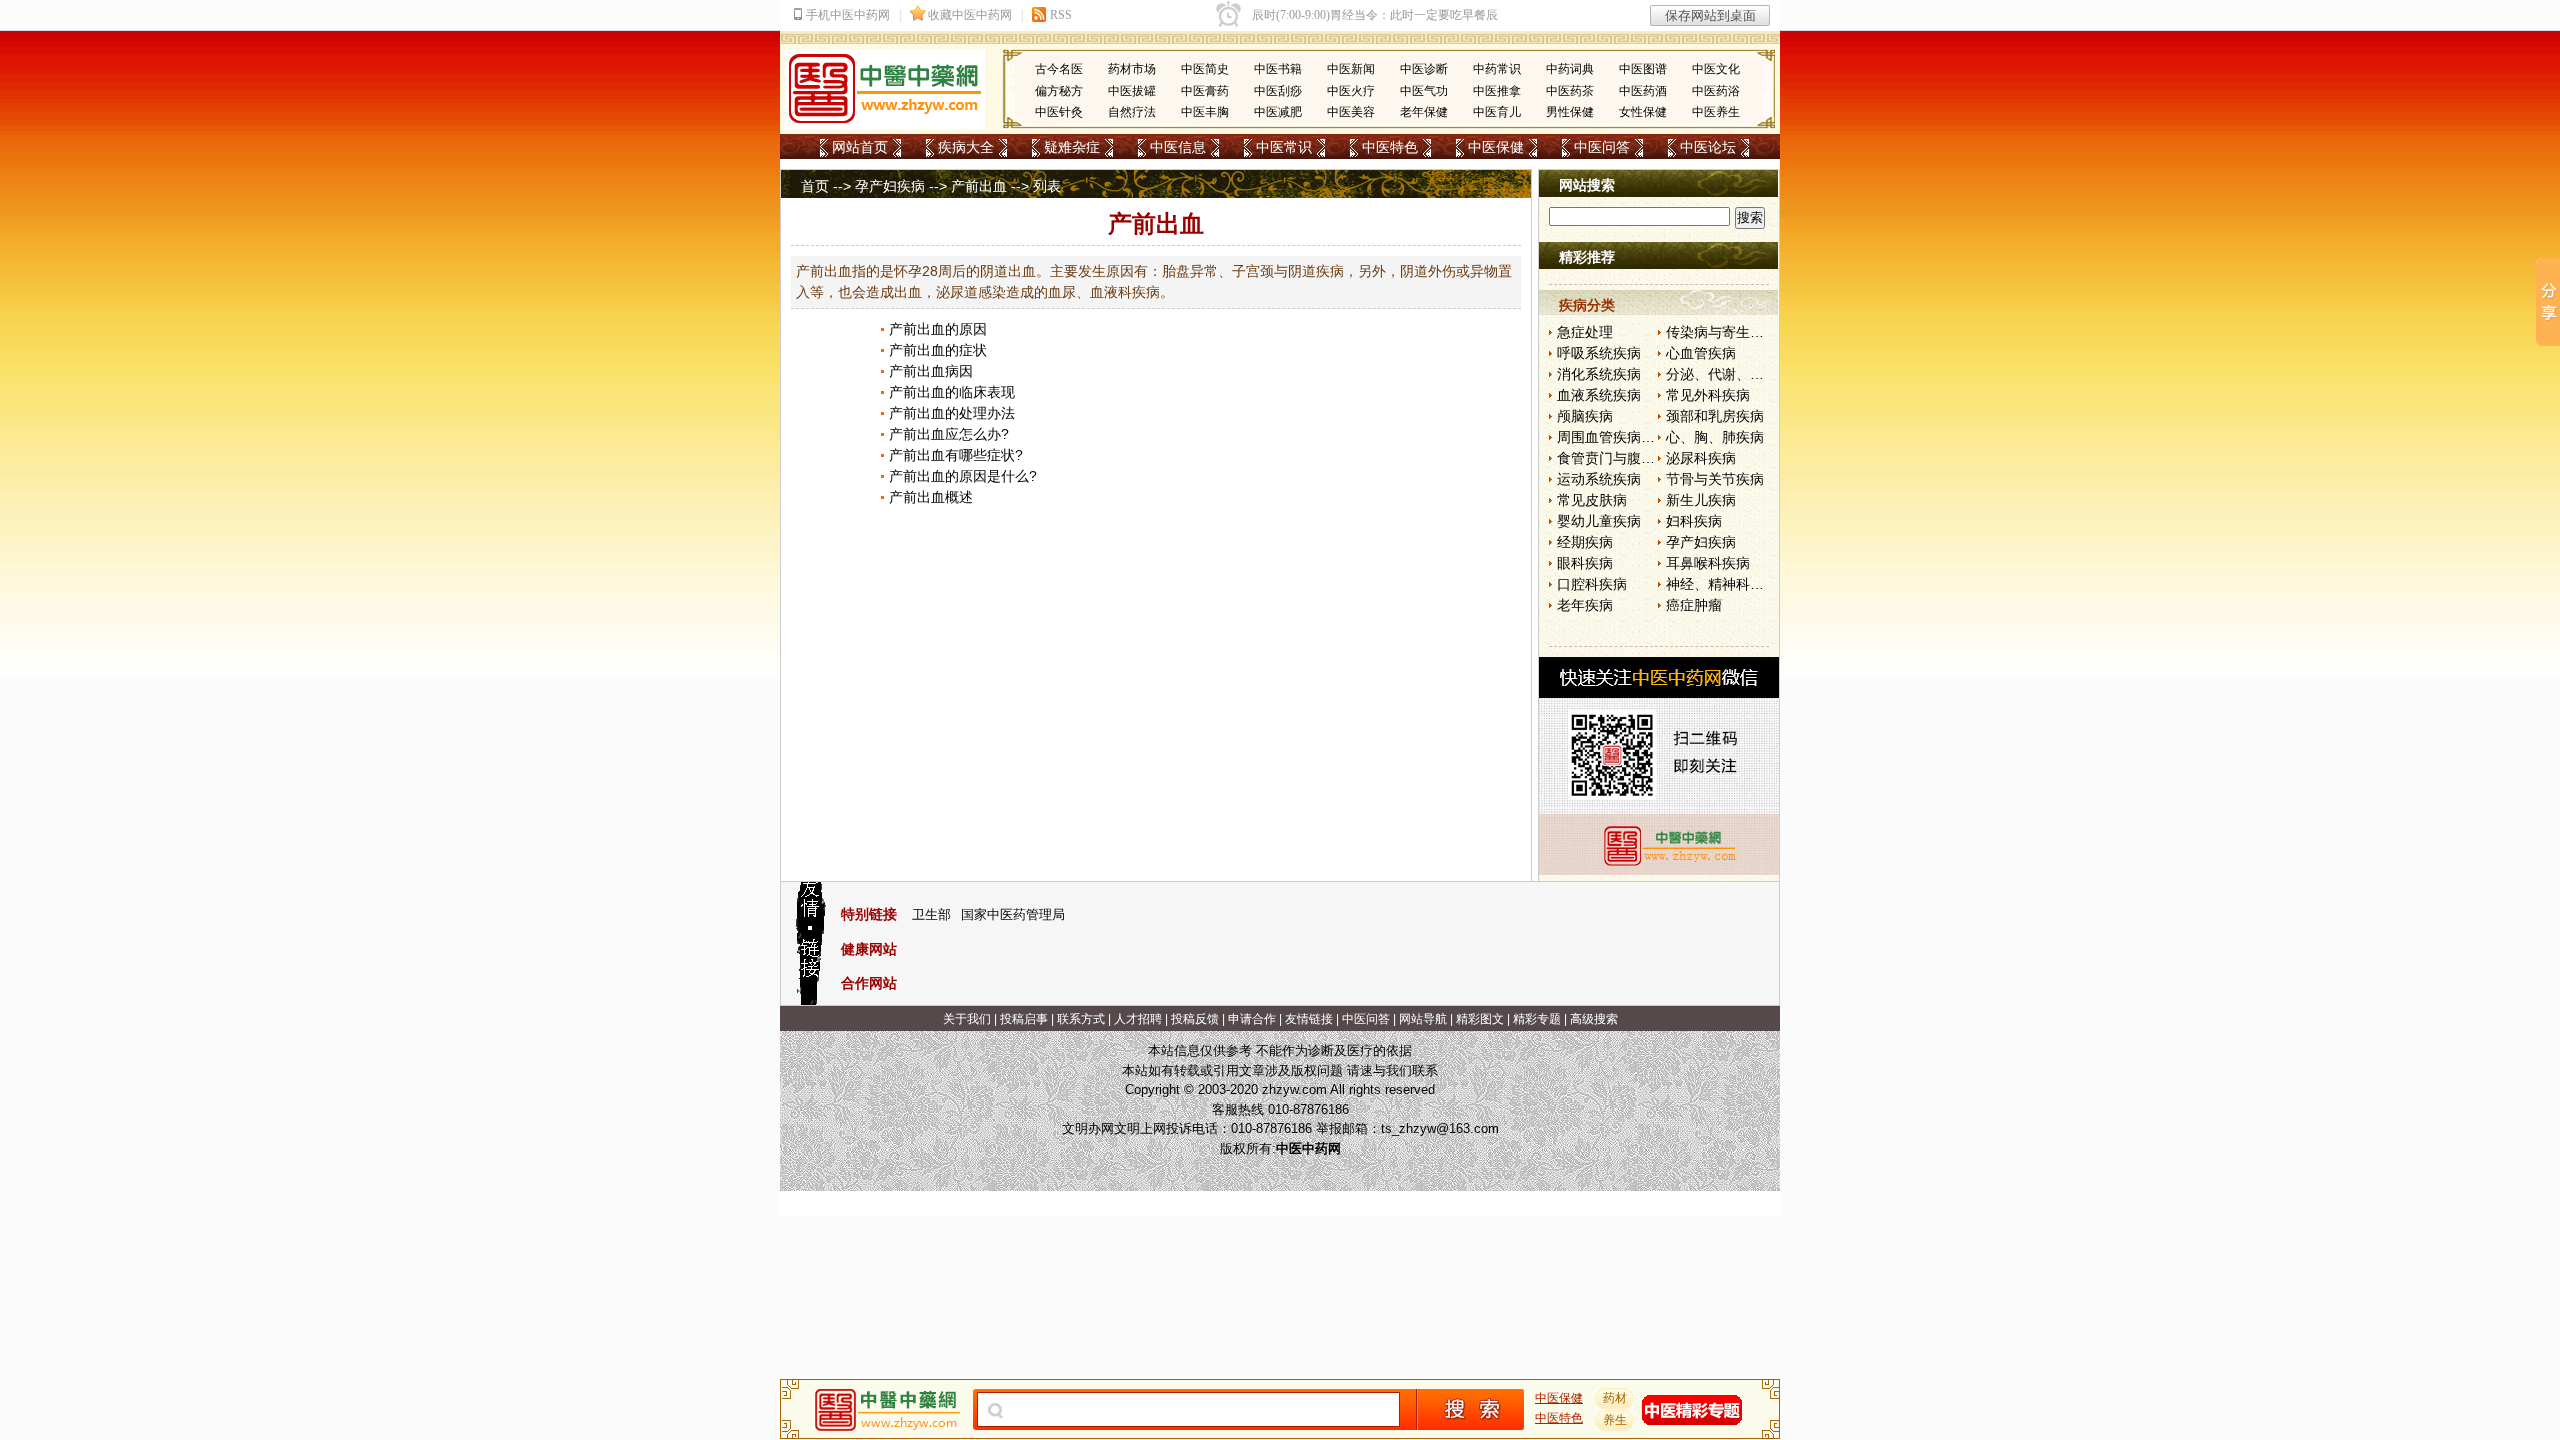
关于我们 (967, 1019)
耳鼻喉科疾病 (1708, 563)
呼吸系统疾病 (1599, 353)
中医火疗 (1351, 91)
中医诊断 (1424, 69)
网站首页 (860, 147)
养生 (1615, 1420)
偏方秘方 (1059, 91)
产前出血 (979, 186)
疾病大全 (966, 147)
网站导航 (1423, 1019)
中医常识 (1284, 147)
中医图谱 (1643, 69)
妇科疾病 (1694, 521)
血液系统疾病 (1599, 395)
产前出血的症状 (938, 350)
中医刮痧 (1278, 91)
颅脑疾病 (1585, 416)
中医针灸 (1059, 112)
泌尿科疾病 (1701, 458)
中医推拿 (1497, 91)
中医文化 (1716, 69)
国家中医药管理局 (1013, 914)
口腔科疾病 (1592, 584)
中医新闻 (1351, 69)
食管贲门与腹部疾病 (1620, 458)
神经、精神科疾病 (1722, 584)
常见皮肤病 (1592, 500)
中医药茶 (1570, 91)
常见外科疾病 (1708, 395)
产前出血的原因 (938, 329)
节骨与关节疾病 (1715, 479)
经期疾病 (1585, 542)
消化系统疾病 (1599, 374)
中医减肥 (1278, 112)
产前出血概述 (931, 497)
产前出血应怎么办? (949, 434)
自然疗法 (1132, 112)
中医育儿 (1497, 112)
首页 (815, 186)
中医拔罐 (1132, 91)
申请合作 (1252, 1019)
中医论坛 (1708, 147)
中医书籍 (1278, 69)
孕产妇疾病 (890, 186)
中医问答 (1602, 147)
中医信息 (1178, 147)
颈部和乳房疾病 (1715, 416)
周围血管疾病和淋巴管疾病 (1641, 437)
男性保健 (1570, 112)
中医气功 (1424, 91)
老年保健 (1424, 112)
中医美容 (1351, 112)
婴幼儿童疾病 (1599, 521)
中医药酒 (1643, 91)
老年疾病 (1585, 605)
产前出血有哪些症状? (956, 455)
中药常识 (1497, 69)
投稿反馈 (1195, 1019)
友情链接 (1309, 1019)
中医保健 (1496, 147)
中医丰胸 (1205, 112)
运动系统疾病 (1599, 479)
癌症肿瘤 (1694, 605)
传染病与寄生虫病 (1722, 332)
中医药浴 (1716, 91)
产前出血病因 (931, 371)
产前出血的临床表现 (952, 392)
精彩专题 (1537, 1019)
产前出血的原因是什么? (963, 476)
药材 (1615, 1398)
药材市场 (1132, 69)
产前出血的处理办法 (952, 413)
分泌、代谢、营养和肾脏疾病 (1757, 374)
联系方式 (1081, 1019)
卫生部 (931, 914)
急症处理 (1585, 332)
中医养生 (1716, 112)
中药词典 (1570, 69)
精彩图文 (1480, 1019)
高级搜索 (1594, 1019)
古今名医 (1059, 69)
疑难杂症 (1072, 147)
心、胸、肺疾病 (1715, 437)
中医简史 (1205, 69)
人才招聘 (1138, 1019)
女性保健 (1643, 112)
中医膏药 (1205, 91)
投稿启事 (1024, 1019)
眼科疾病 (1585, 563)
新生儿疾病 (1701, 500)
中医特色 (1390, 147)
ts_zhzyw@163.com (1440, 1128)
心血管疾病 (1701, 353)
